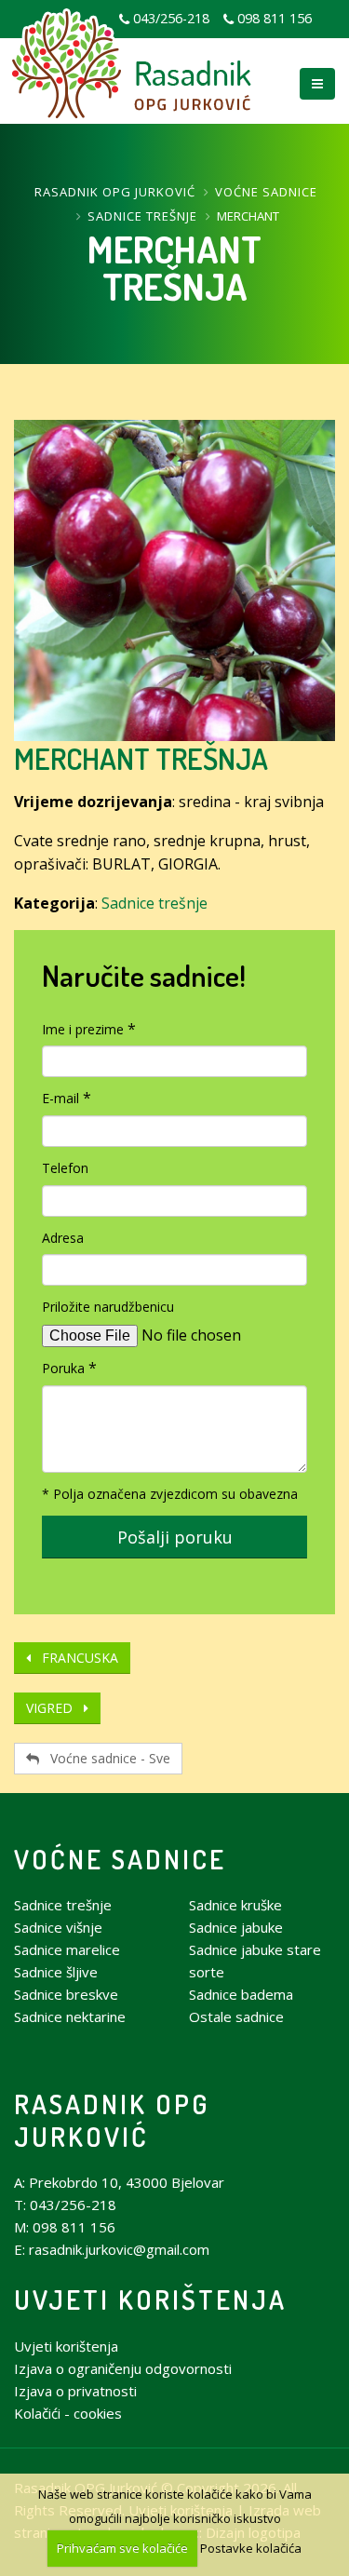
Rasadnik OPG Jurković (115, 192)
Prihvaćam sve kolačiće (122, 2548)
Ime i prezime (83, 1029)
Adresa (63, 1238)
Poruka (63, 1368)
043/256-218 (73, 2205)
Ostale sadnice (236, 2016)
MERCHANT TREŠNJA (141, 758)
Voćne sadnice (266, 192)
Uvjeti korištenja (150, 2299)
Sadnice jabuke (236, 1927)
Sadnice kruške (235, 1905)
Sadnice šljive (56, 1972)
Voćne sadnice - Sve (105, 1758)
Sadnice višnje (58, 1927)
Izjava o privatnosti (75, 2391)
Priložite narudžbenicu (108, 1307)
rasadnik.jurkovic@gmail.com (119, 2249)
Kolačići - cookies (68, 2413)
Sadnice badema (241, 1994)
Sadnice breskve (66, 1994)
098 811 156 (275, 18)
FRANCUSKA (74, 1658)
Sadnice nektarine (70, 2016)
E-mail (60, 1098)
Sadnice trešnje (142, 216)
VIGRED (55, 1708)
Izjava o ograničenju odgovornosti (123, 2368)
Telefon (65, 1168)
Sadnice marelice (67, 1949)
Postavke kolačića (251, 2548)
